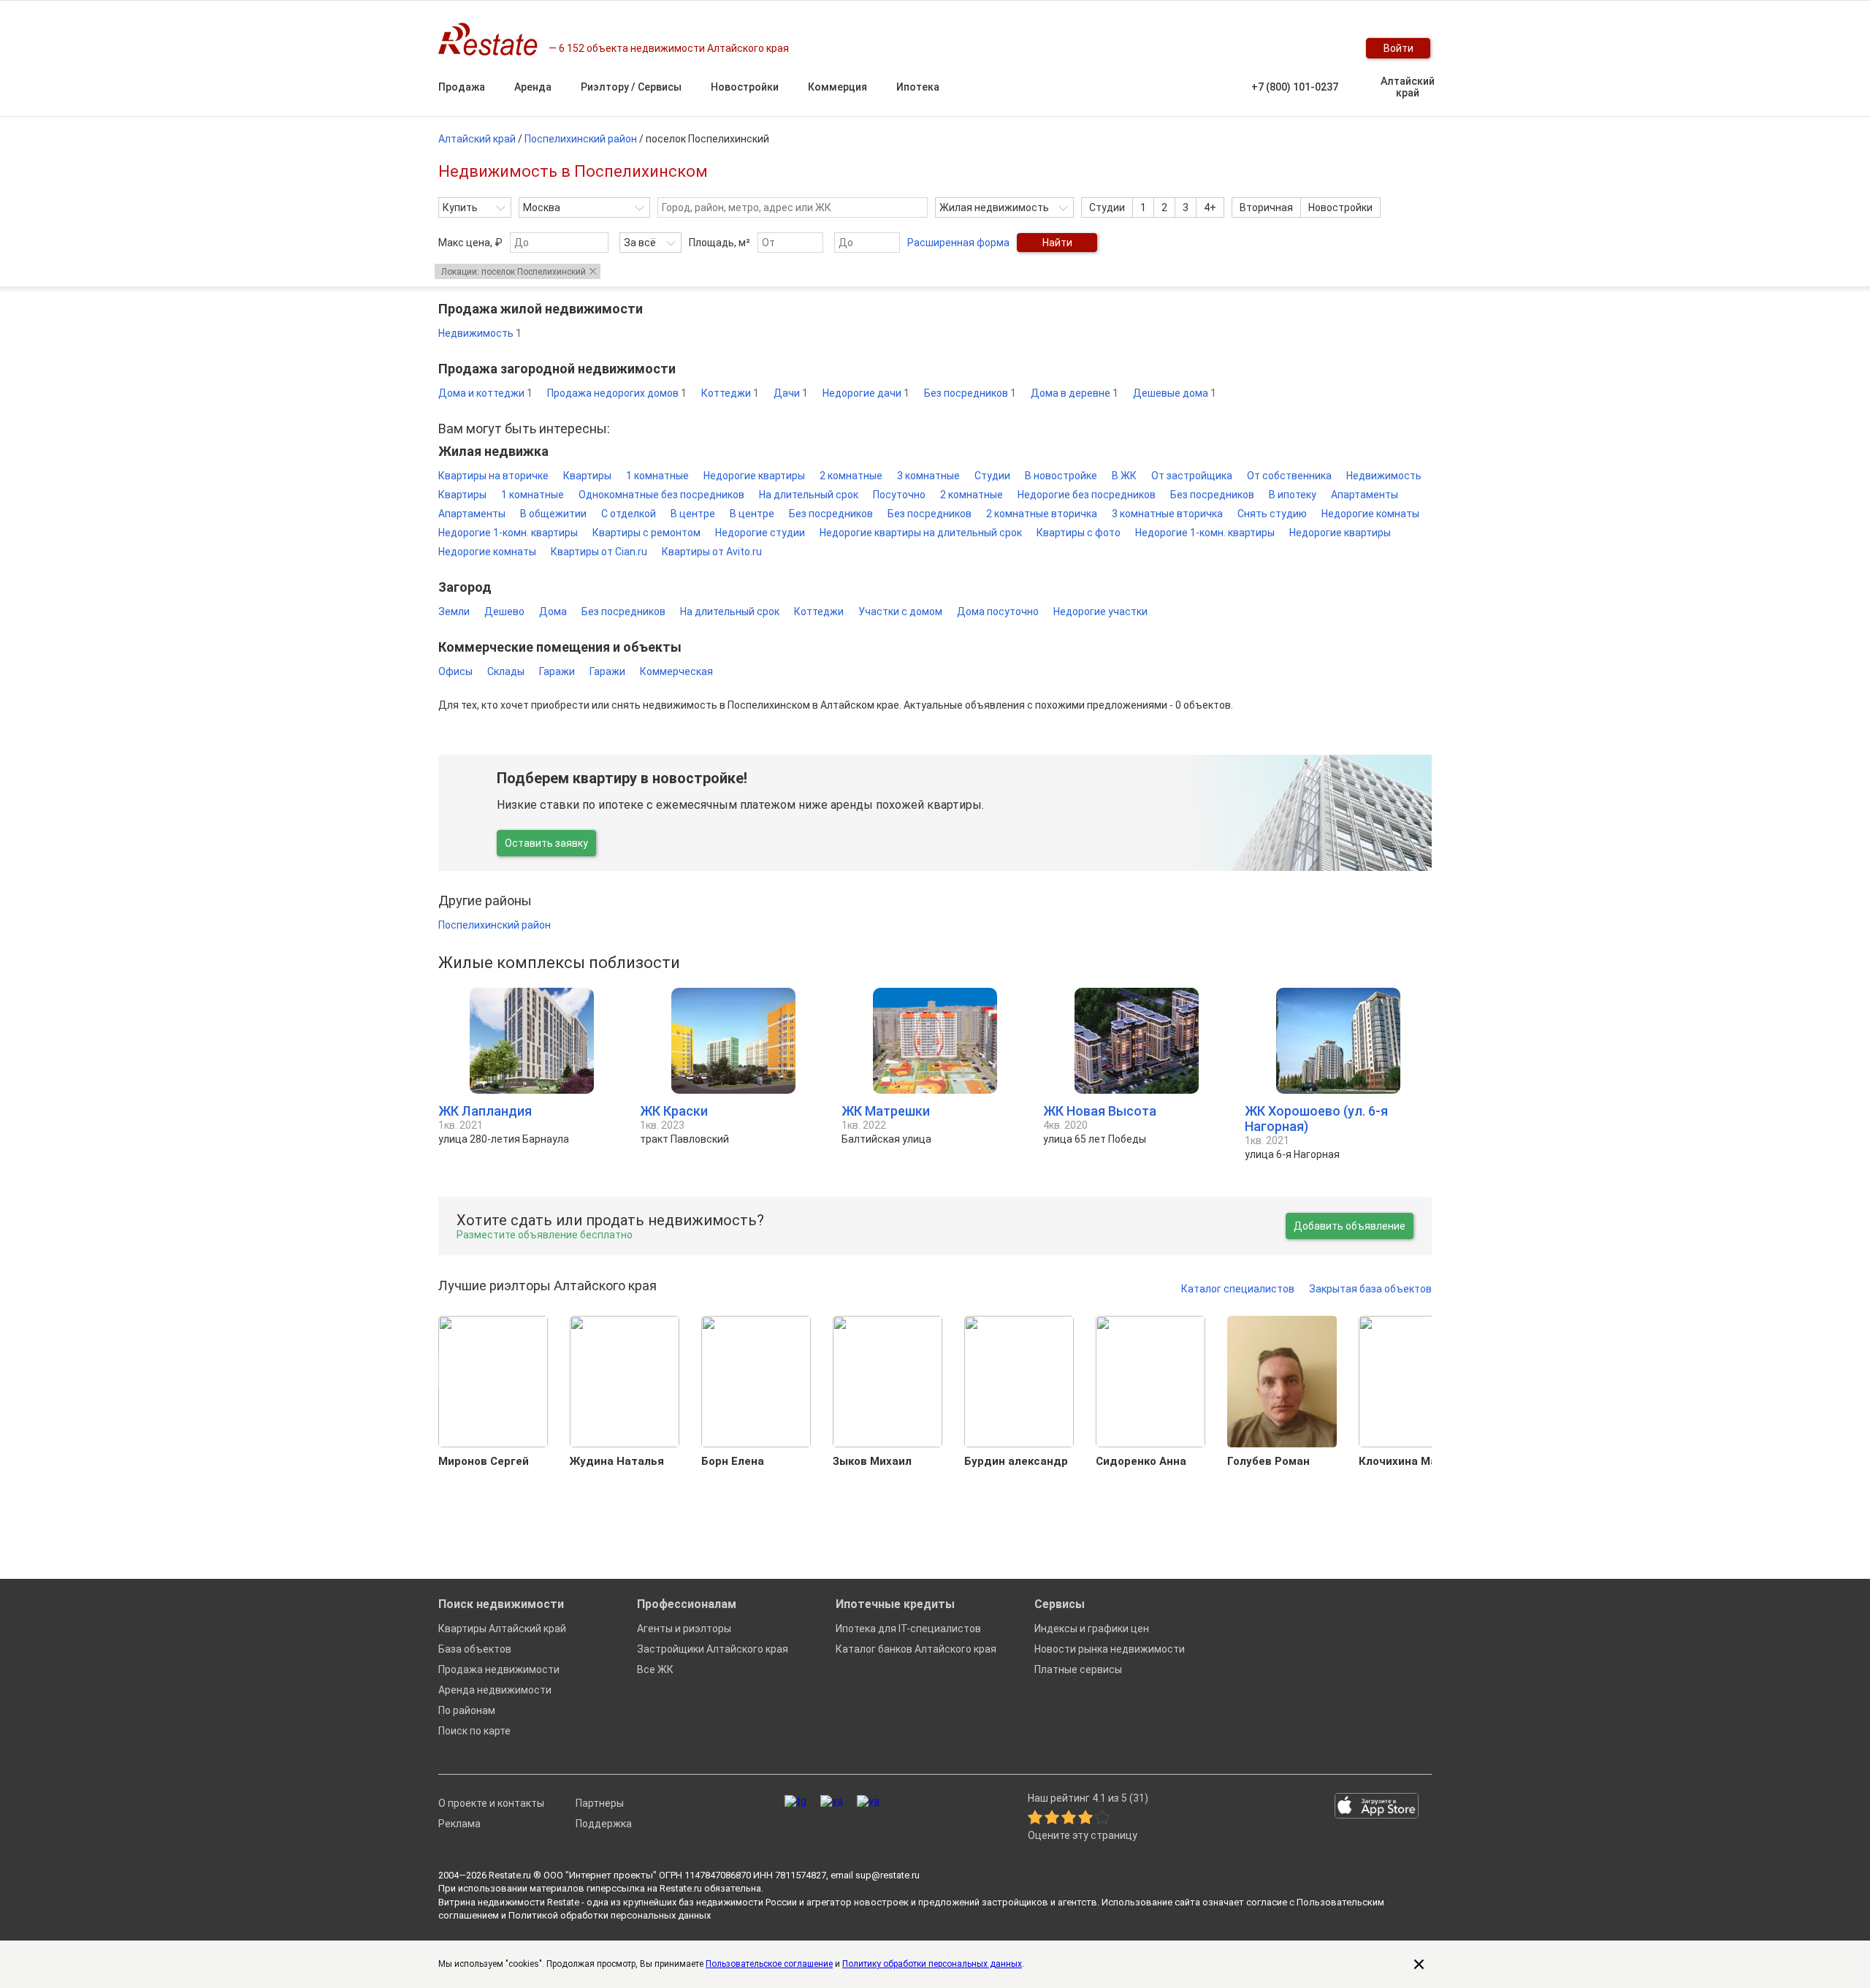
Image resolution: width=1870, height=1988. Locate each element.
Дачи (791, 393)
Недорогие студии (760, 533)
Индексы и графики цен (1092, 1629)
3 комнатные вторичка (1167, 514)
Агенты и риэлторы (684, 1629)
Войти (1398, 48)
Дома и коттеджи (485, 393)
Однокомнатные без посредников (661, 495)
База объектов (475, 1649)
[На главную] (493, 39)
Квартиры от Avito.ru (712, 552)
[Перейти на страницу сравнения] (1300, 48)
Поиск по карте (474, 1731)
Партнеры (600, 1803)
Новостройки (1340, 207)
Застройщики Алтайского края (713, 1649)
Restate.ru (510, 1875)
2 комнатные (851, 476)
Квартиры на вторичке (493, 476)
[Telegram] (795, 1801)
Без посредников (970, 393)
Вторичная (1266, 207)
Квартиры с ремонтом (646, 533)
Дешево (504, 612)
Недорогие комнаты (1370, 514)
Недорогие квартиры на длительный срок (921, 533)
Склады (506, 671)
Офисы (455, 671)
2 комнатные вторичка (1042, 514)
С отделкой (629, 514)
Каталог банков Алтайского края (916, 1649)
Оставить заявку (546, 843)
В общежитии (553, 514)
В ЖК (1124, 476)
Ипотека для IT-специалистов (908, 1629)
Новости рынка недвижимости (1110, 1649)
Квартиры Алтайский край (502, 1629)
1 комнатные (657, 476)
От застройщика (1192, 476)
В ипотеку (1293, 495)
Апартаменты (1365, 495)
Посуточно (899, 495)
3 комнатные (928, 476)
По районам (467, 1710)
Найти (1057, 243)
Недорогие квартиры (754, 476)
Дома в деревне (1075, 393)
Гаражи (557, 671)
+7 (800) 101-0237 (1295, 87)
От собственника (1289, 476)
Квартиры (587, 476)
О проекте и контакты (491, 1803)
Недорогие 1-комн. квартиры (508, 533)
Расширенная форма (958, 243)
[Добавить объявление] (1242, 48)
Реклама (459, 1824)
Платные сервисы (1078, 1669)
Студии (1107, 207)
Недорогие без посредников (1087, 495)
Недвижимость (480, 333)
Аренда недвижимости (495, 1690)
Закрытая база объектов (1370, 1289)
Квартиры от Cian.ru (599, 552)
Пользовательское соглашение (769, 1964)
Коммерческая (676, 671)
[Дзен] (868, 1801)
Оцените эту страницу (1083, 1836)
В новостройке (1061, 476)
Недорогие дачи (866, 393)
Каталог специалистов (1238, 1289)
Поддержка (604, 1824)
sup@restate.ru (888, 1875)
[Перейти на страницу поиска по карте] (1271, 48)
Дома (553, 612)
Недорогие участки (1100, 612)
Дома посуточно (998, 612)
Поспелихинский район (495, 925)
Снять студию (1272, 514)
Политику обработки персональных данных (932, 1964)
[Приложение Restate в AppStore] (1377, 1807)
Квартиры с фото (1079, 533)
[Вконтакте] (832, 1801)
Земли (454, 612)
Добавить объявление (1350, 1226)
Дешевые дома (1175, 393)
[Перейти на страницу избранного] (1329, 48)
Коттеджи (730, 393)
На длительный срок (809, 495)
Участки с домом (900, 612)
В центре (693, 514)
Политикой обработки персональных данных (610, 1915)
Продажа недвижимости (499, 1669)
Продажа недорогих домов (617, 393)
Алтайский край (1408, 87)
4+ (1210, 207)
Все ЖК (655, 1669)
